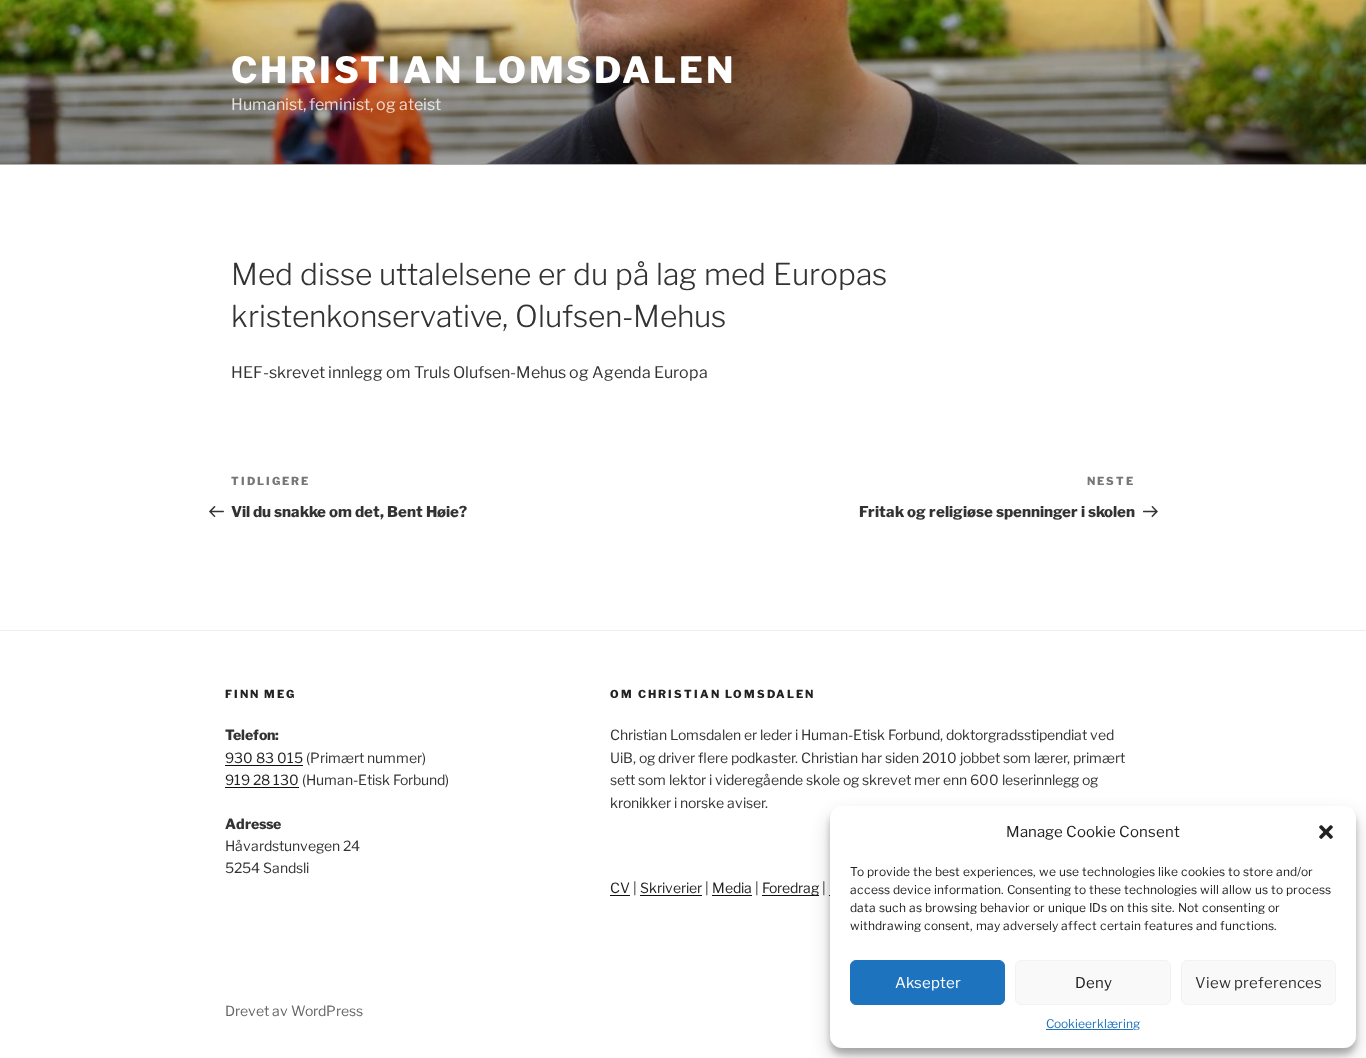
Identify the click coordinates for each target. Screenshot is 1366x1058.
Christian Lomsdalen (483, 70)
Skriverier (671, 887)
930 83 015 (264, 757)
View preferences (1258, 983)
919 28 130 (262, 779)
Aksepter (928, 983)
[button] (1326, 832)
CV (620, 887)
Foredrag (790, 887)
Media (732, 887)
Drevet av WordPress (294, 1010)
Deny (1093, 983)
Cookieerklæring (1093, 1023)
